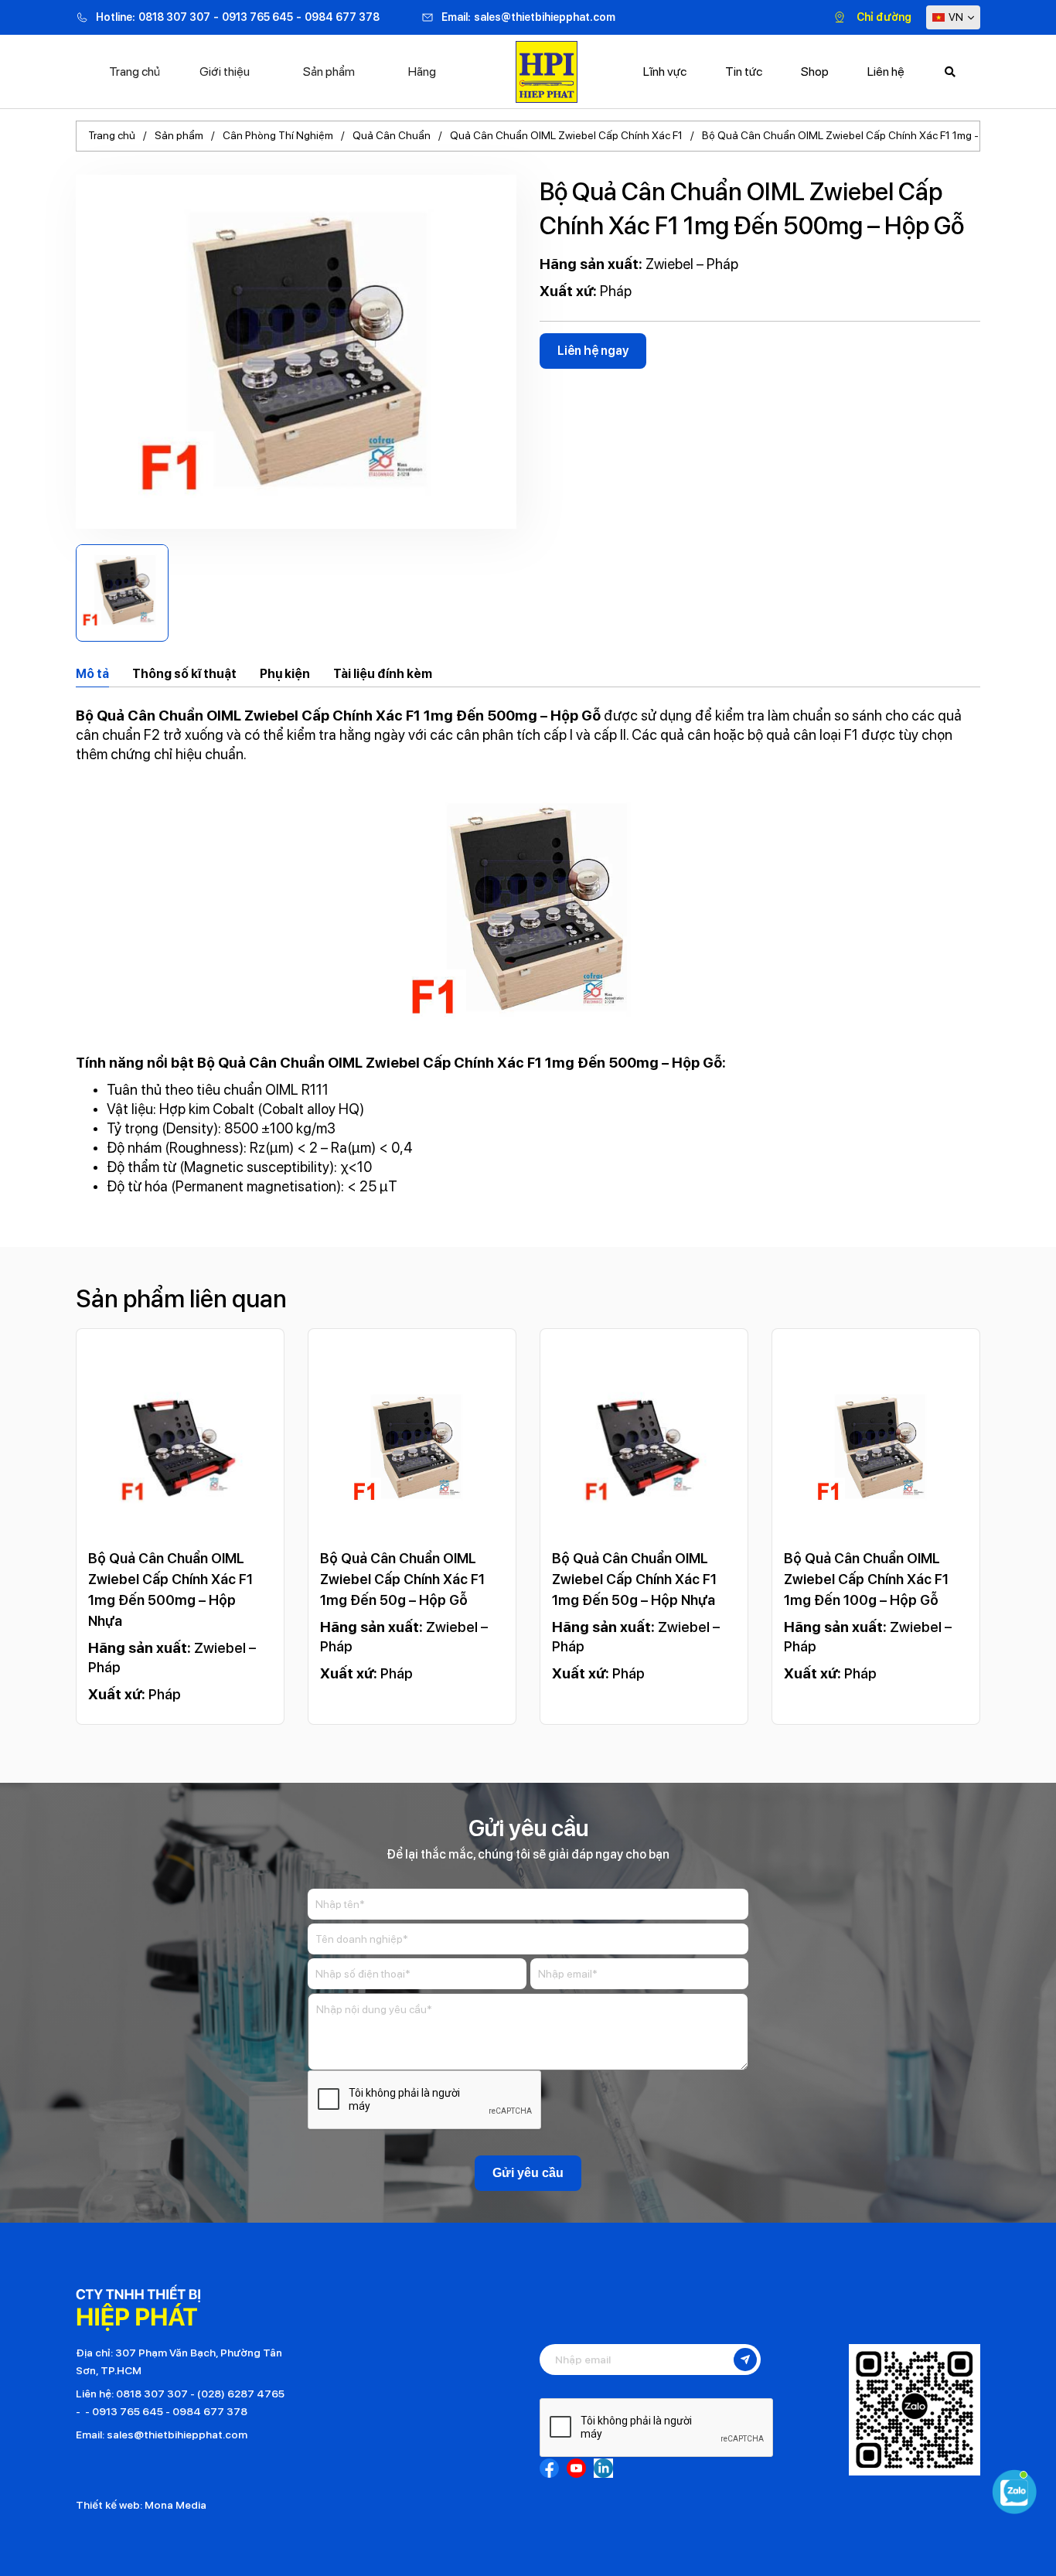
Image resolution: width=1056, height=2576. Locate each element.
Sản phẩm (329, 72)
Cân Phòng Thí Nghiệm (278, 135)
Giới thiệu (225, 72)
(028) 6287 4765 (241, 2394)
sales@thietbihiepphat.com (545, 17)
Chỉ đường (884, 17)
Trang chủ (135, 72)
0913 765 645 (257, 17)
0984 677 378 (342, 17)
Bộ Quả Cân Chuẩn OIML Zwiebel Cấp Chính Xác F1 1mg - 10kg (853, 135)
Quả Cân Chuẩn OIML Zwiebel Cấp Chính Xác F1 (566, 135)
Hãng (422, 72)
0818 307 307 (174, 17)
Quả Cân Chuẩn (392, 135)
